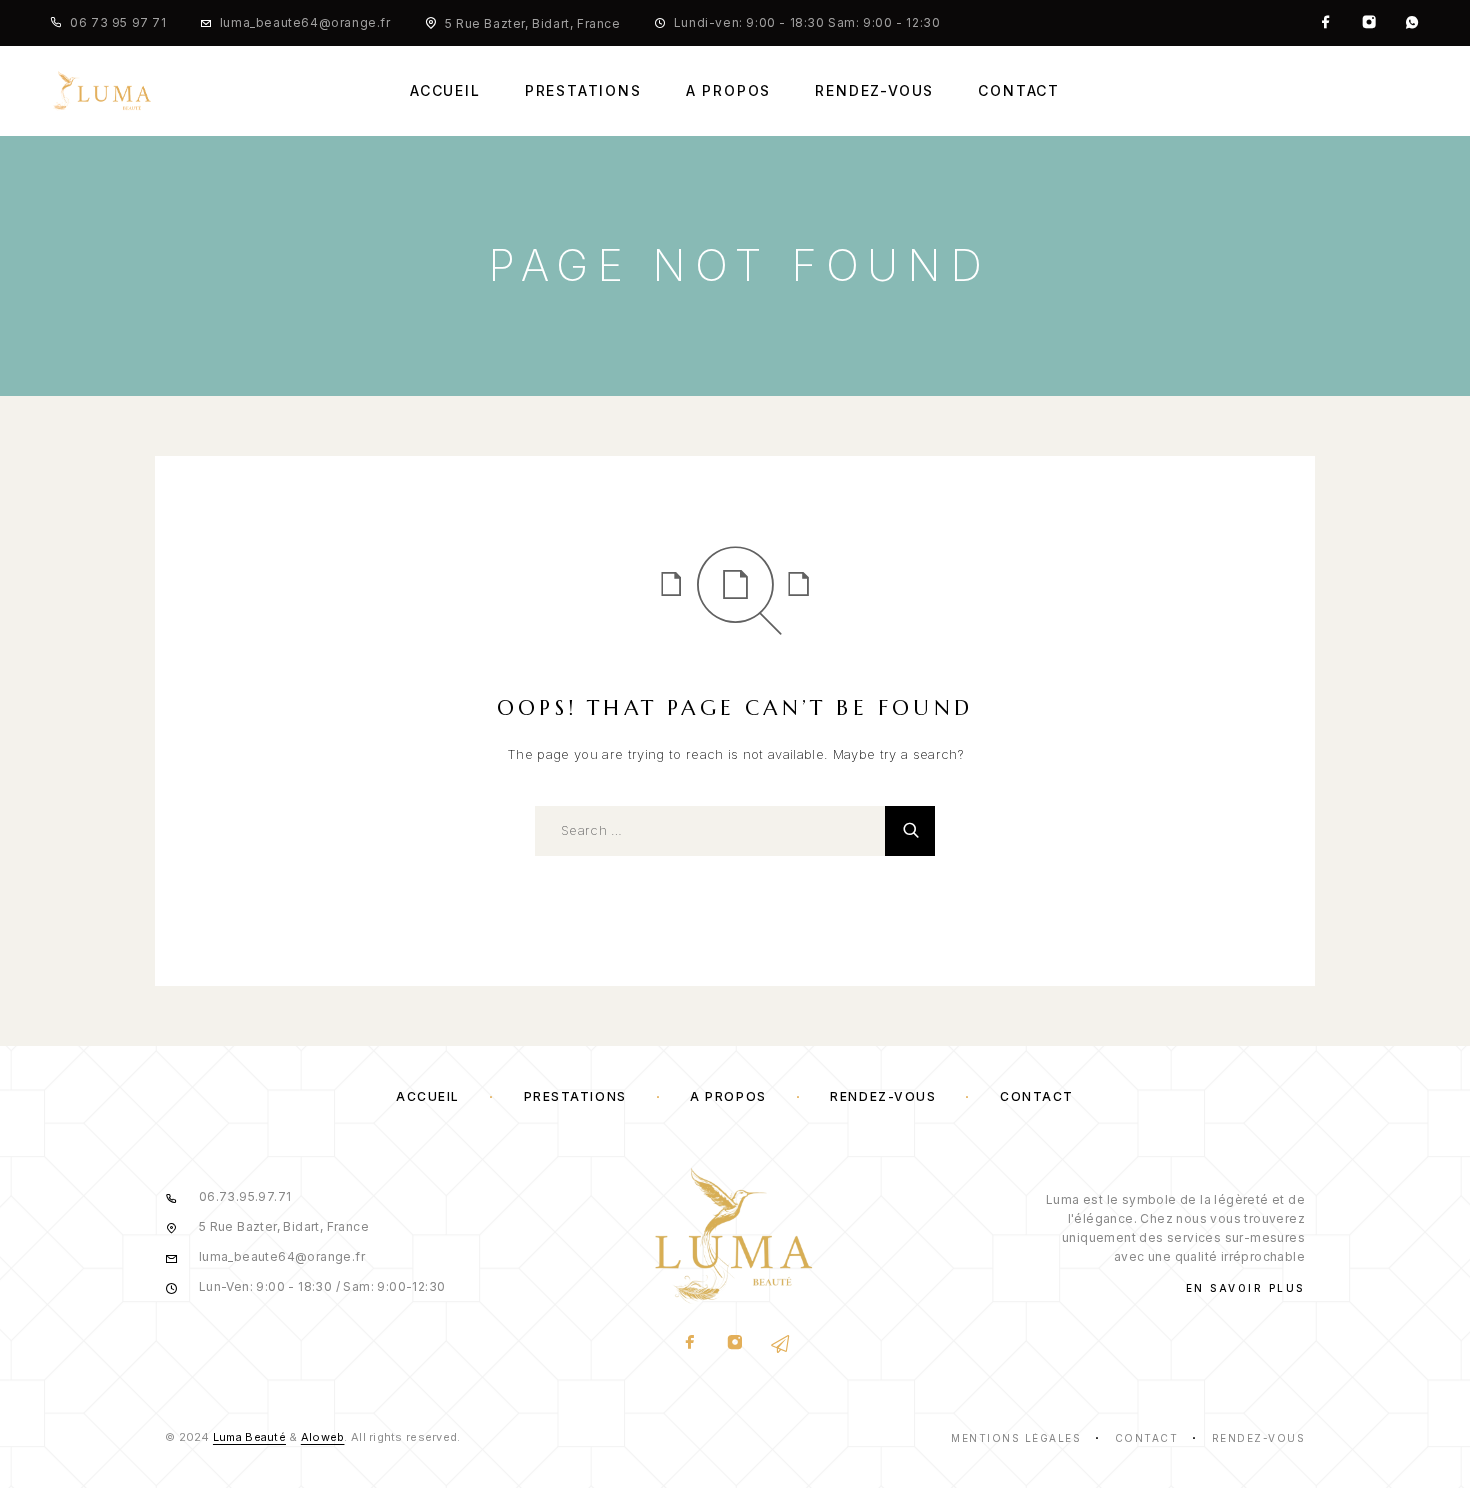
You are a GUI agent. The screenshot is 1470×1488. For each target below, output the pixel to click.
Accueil (445, 91)
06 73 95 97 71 (118, 22)
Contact (1019, 91)
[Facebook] (1326, 23)
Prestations (583, 91)
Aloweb (323, 1437)
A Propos (729, 91)
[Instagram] (1369, 23)
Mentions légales (1016, 1438)
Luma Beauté (249, 1437)
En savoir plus (1245, 1288)
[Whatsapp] (1412, 23)
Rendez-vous (874, 91)
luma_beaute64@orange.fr (305, 22)
